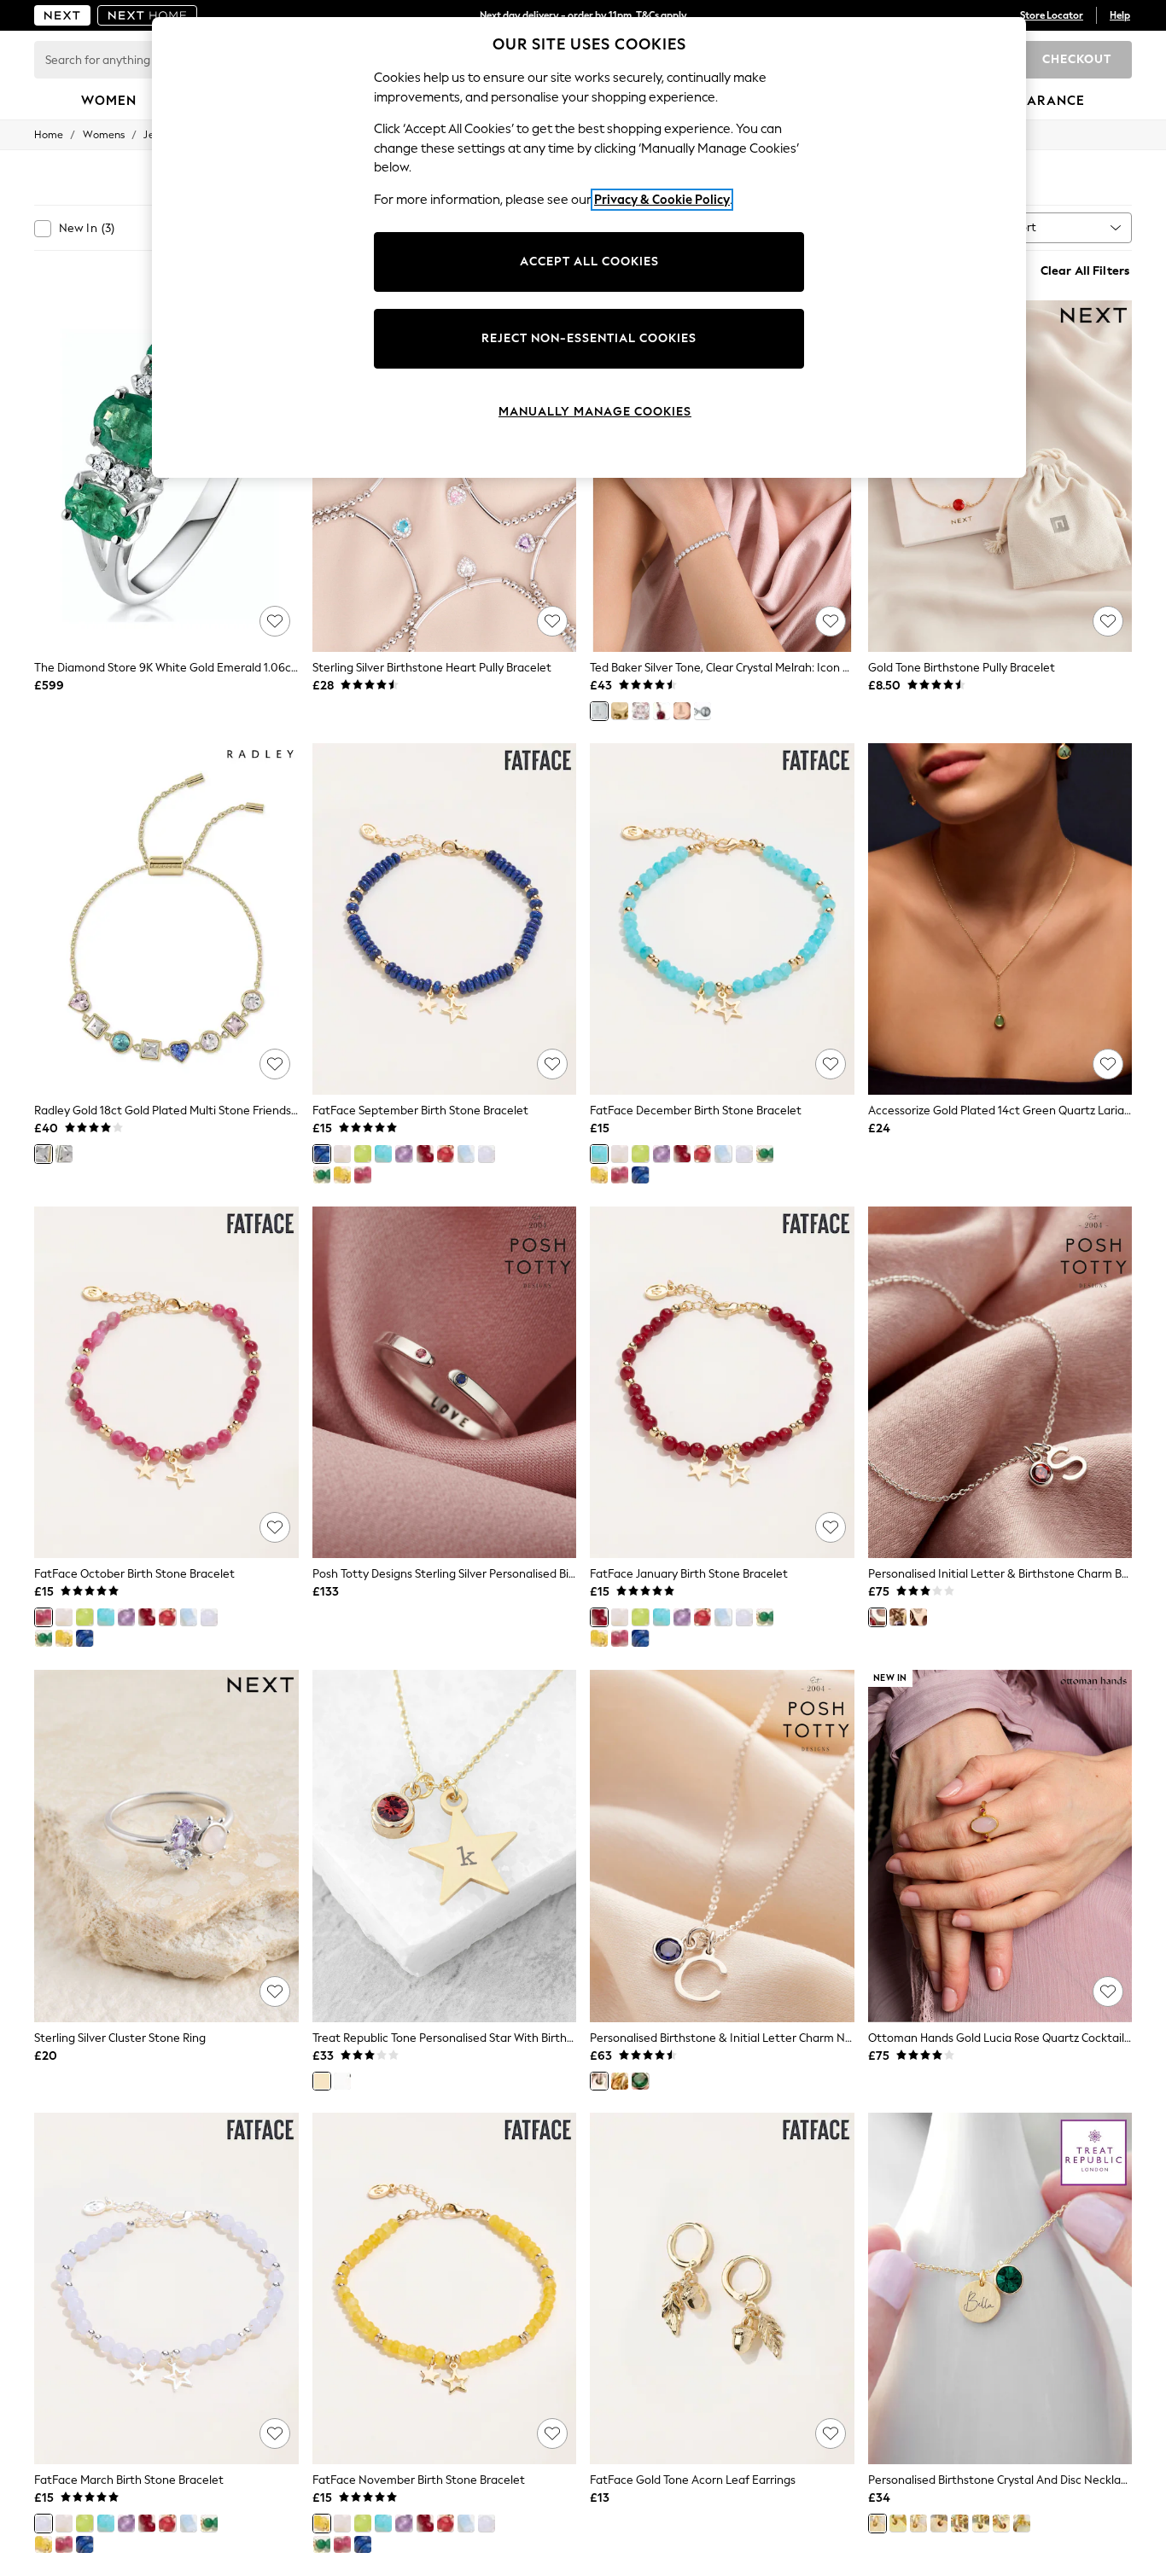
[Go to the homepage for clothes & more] (62, 15)
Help (1120, 15)
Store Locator (1052, 15)
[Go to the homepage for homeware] (148, 15)
